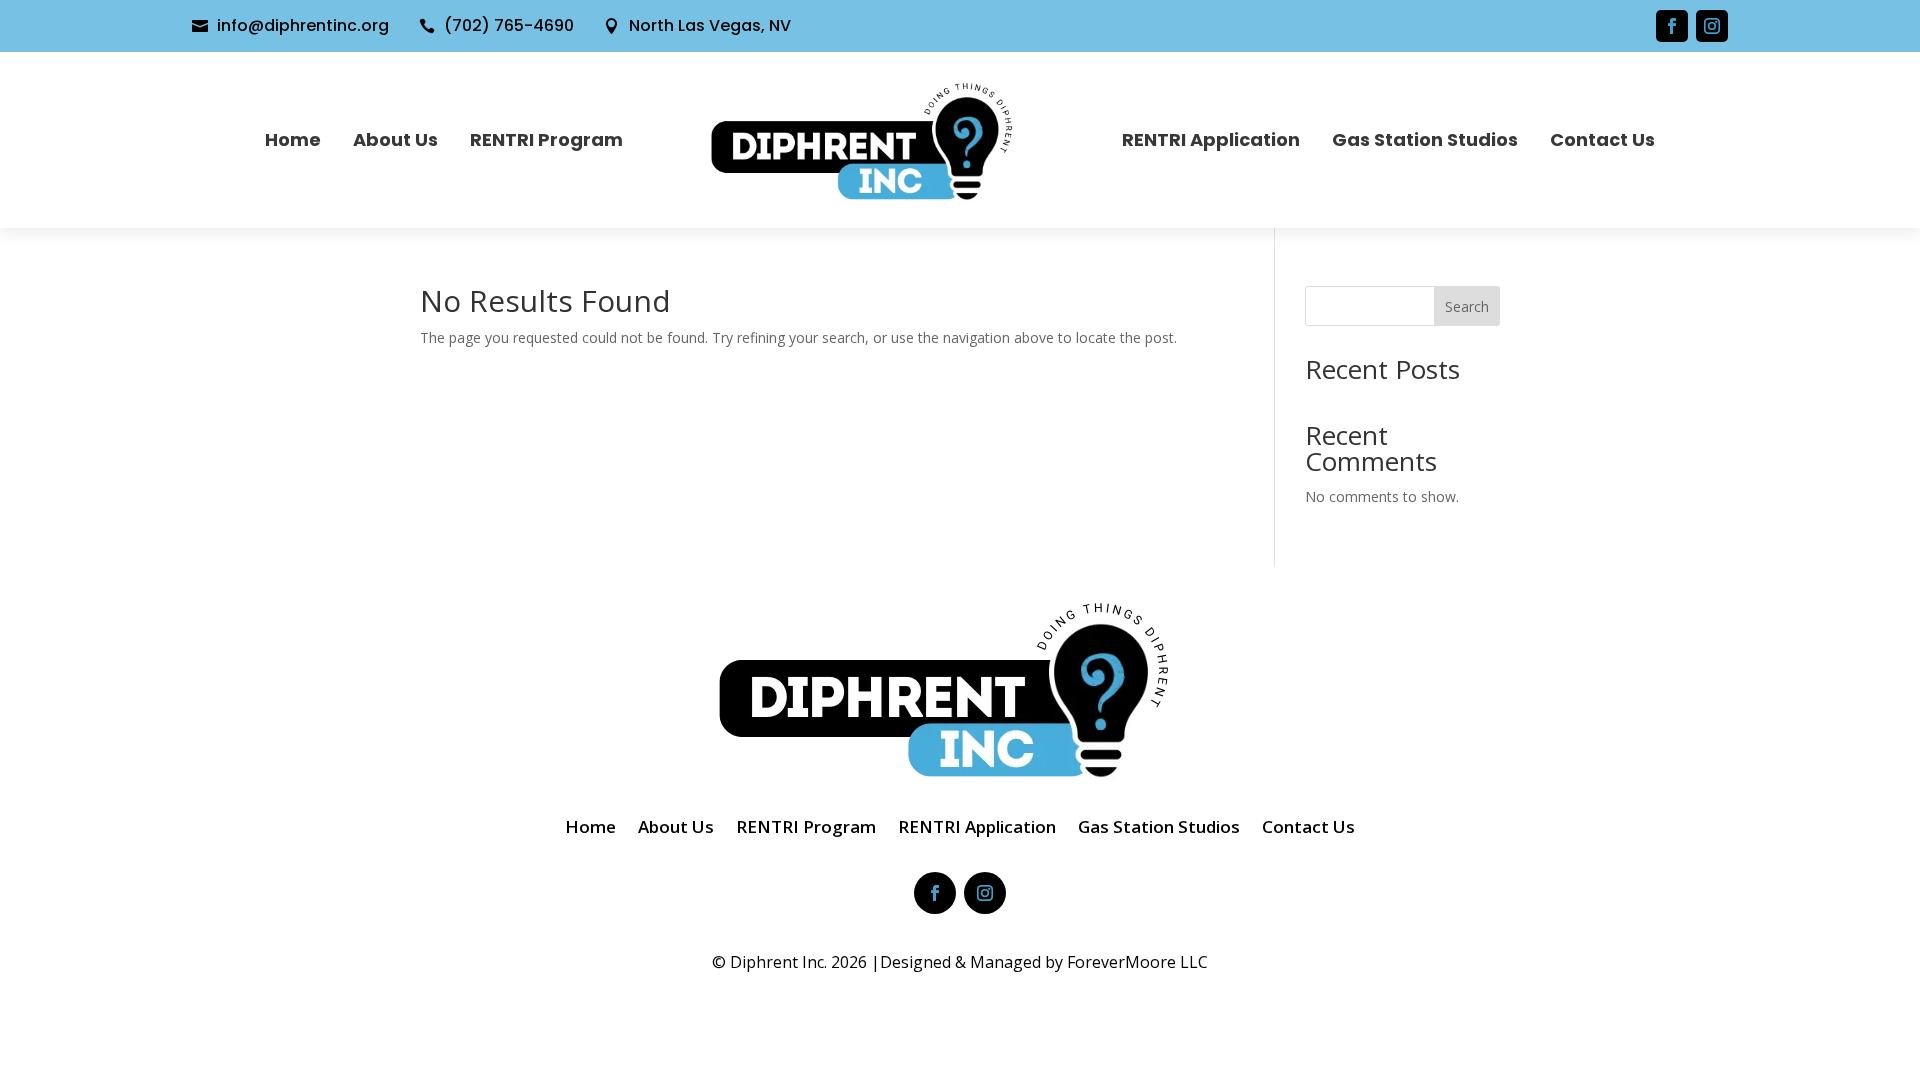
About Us (395, 139)
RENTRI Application (1211, 139)
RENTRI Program (546, 139)
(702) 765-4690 (509, 25)
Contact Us (1602, 139)
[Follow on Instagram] (1712, 26)
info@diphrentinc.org (303, 25)
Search (1467, 306)
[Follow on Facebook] (1672, 26)
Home (293, 139)
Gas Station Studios (1425, 139)
